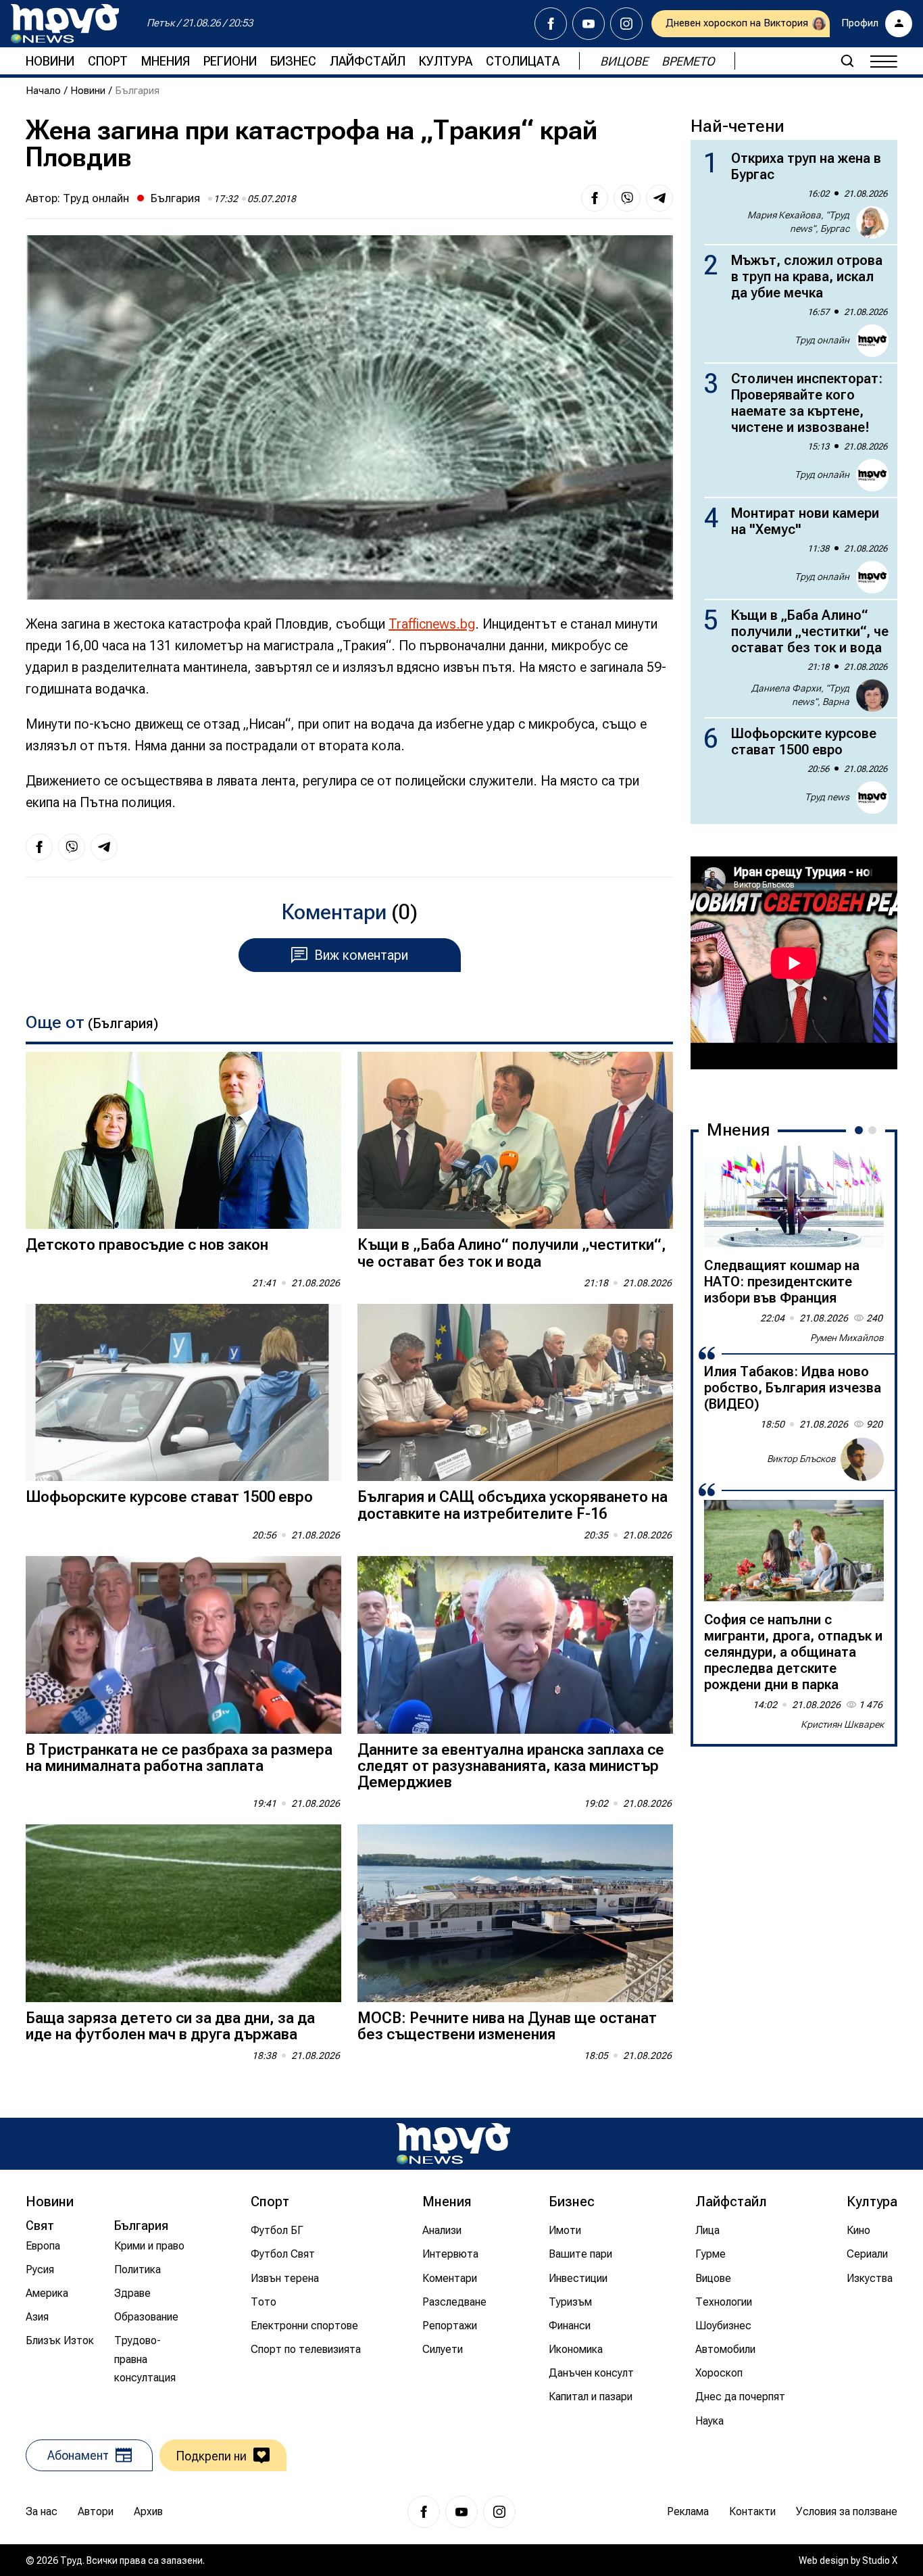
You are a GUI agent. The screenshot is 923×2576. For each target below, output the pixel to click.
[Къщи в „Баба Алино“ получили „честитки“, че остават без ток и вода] (515, 1141)
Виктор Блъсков (801, 1459)
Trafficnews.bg (432, 624)
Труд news (827, 797)
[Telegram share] (659, 198)
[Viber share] (627, 198)
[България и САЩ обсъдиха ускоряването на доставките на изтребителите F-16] (515, 1393)
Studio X (880, 2560)
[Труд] (453, 2144)
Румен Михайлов (847, 1338)
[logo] (65, 24)
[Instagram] (626, 24)
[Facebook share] (595, 198)
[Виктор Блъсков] (862, 1459)
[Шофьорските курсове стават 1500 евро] (183, 1393)
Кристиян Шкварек (842, 1724)
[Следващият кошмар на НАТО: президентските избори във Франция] (794, 1196)
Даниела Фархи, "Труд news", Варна (800, 695)
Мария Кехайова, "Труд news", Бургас (798, 222)
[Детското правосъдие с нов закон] (183, 1141)
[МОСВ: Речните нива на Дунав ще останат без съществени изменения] (515, 1913)
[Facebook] (551, 24)
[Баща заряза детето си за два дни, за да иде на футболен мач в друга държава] (183, 1913)
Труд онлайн (96, 198)
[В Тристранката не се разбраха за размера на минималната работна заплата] (183, 1645)
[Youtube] (589, 24)
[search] (847, 61)
